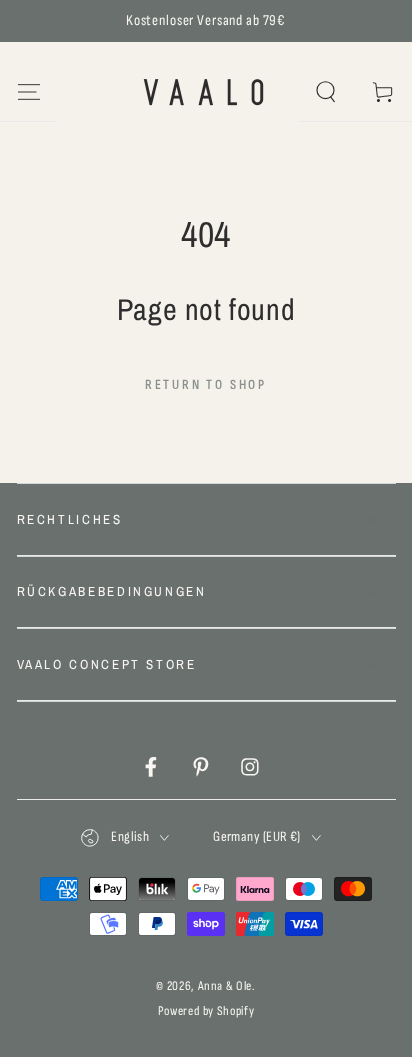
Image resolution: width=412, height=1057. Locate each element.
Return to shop (206, 384)
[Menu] (28, 92)
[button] (326, 92)
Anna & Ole (225, 986)
